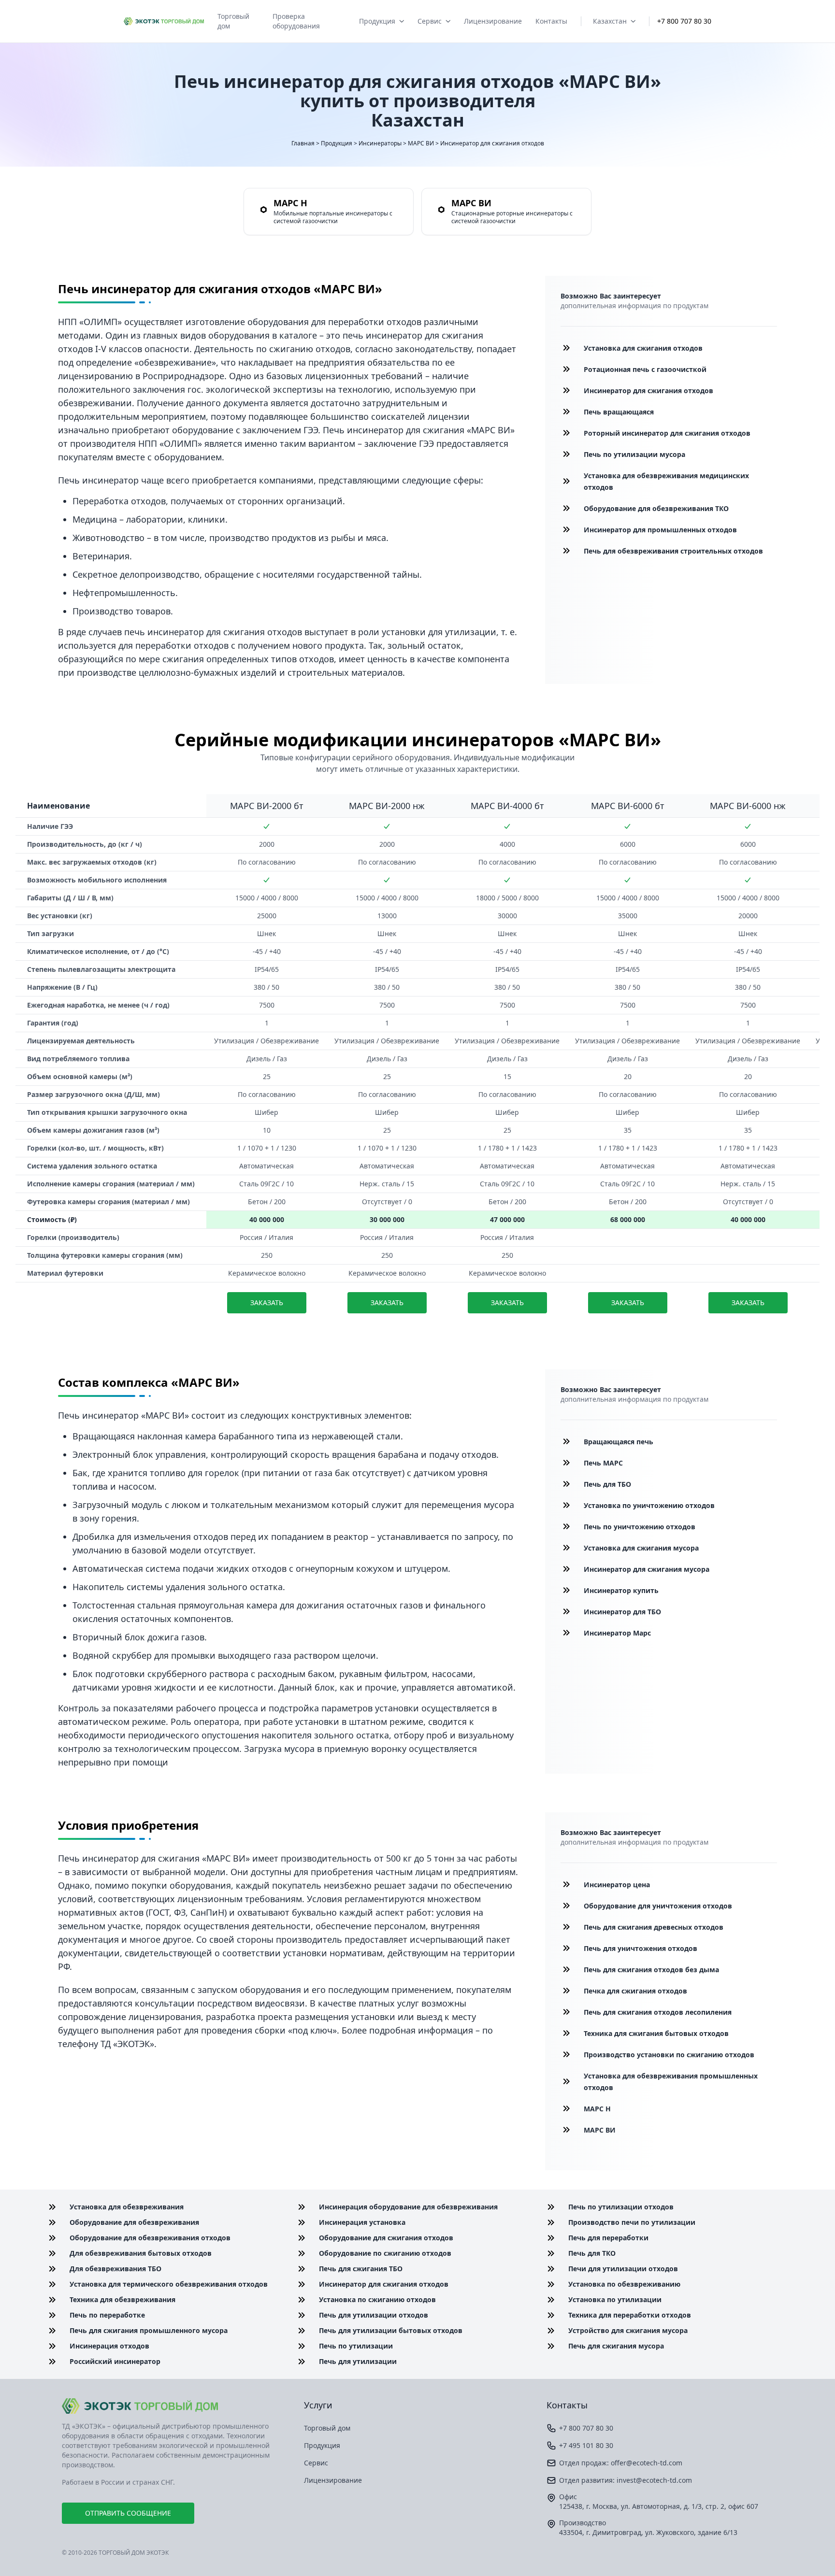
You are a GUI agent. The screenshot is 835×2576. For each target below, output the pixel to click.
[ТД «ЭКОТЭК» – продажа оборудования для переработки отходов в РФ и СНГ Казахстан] (164, 21)
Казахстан (610, 21)
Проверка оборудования (296, 21)
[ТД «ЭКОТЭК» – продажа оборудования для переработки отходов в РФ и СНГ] (175, 2406)
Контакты (551, 21)
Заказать (267, 1302)
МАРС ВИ (421, 143)
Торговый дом (233, 21)
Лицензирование (493, 21)
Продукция (377, 21)
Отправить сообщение (128, 2513)
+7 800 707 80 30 (684, 21)
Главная (303, 143)
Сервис (430, 21)
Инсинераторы (380, 143)
